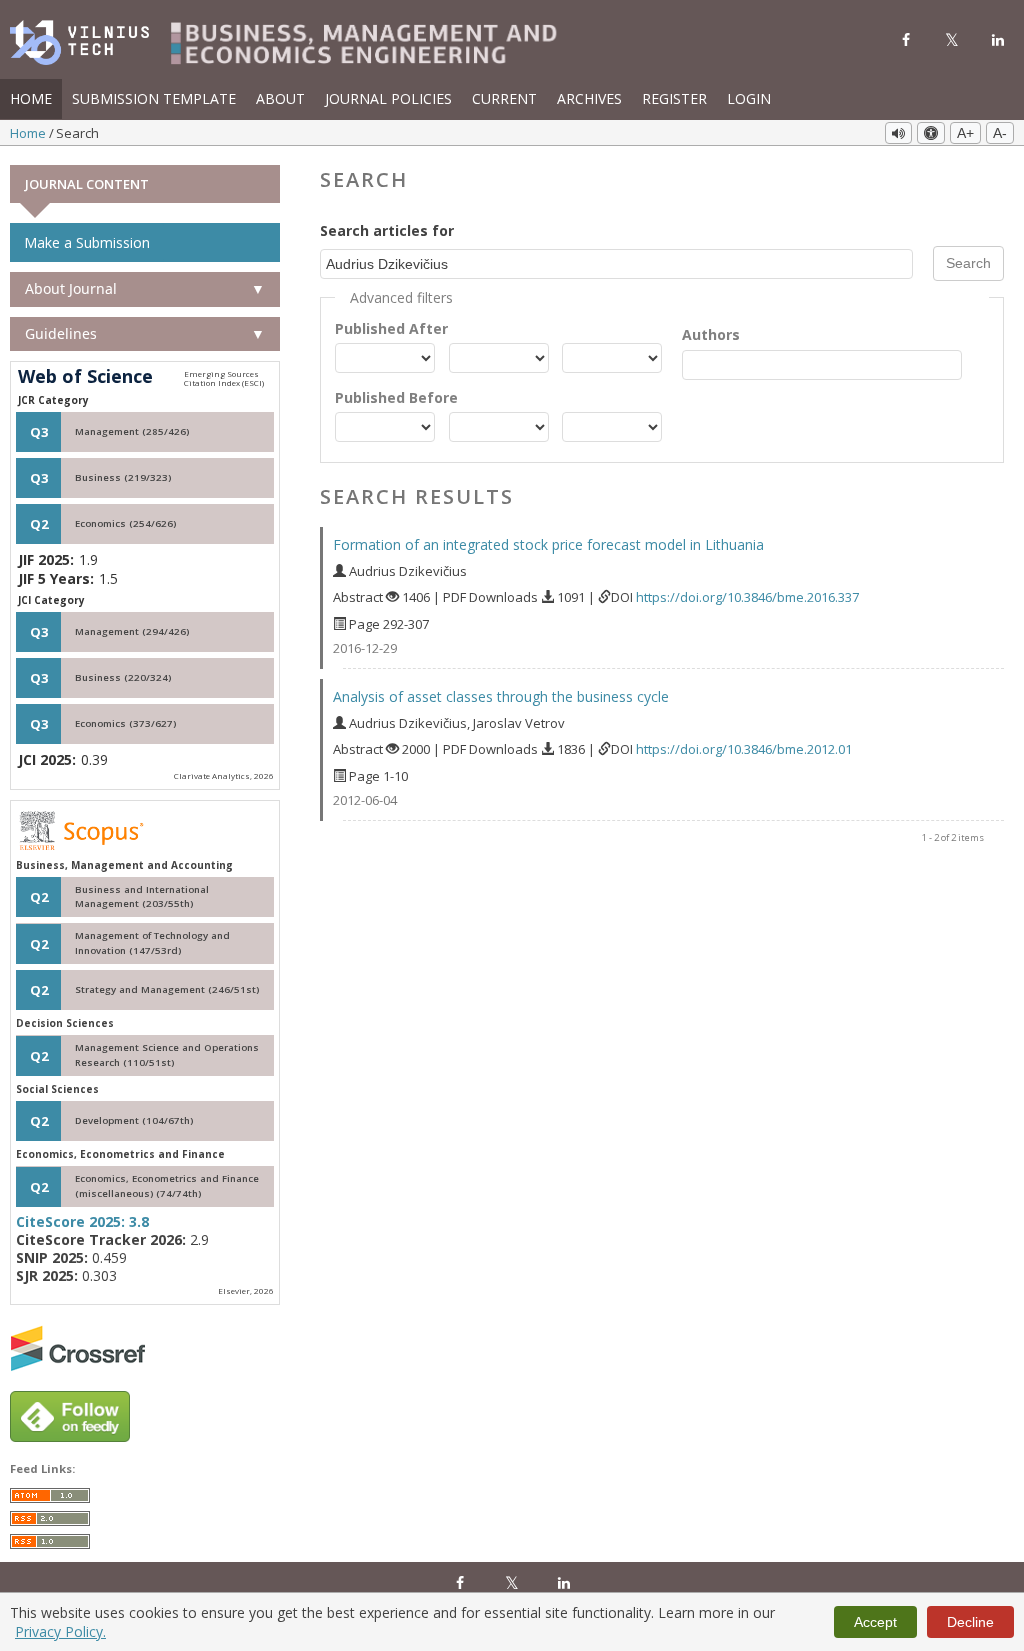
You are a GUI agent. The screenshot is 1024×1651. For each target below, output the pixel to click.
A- (1000, 133)
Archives (589, 98)
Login (749, 98)
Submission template (154, 98)
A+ (965, 133)
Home (31, 98)
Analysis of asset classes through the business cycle (501, 696)
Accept (875, 1622)
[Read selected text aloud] (898, 133)
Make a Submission (87, 242)
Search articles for (387, 230)
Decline (970, 1622)
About (280, 98)
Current (504, 98)
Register (674, 98)
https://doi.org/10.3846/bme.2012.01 (744, 749)
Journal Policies (388, 98)
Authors (711, 334)
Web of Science (85, 377)
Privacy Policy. (60, 1631)
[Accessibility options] (931, 133)
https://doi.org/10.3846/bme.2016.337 (747, 597)
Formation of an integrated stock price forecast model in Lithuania (548, 544)
